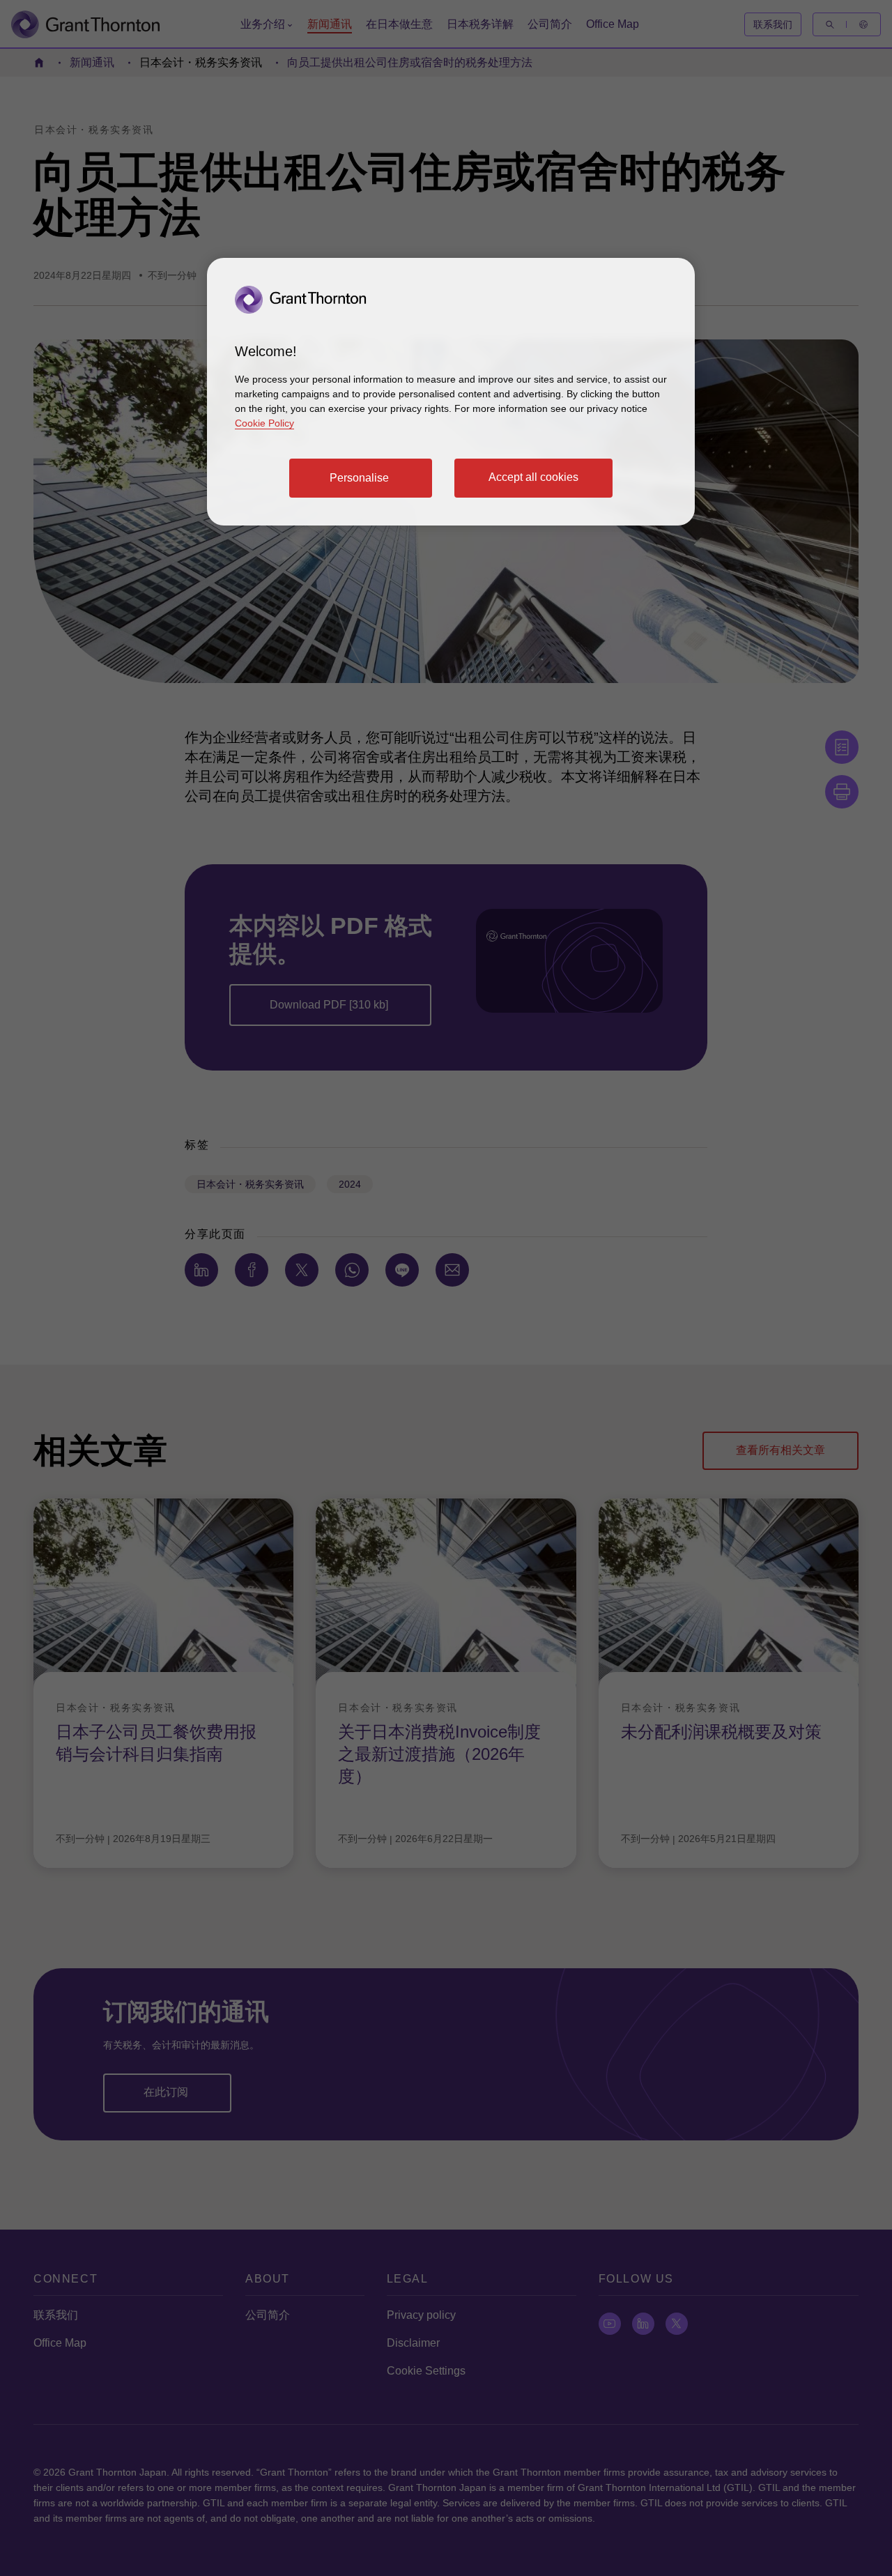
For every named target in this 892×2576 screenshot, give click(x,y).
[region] (451, 392)
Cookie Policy (264, 423)
